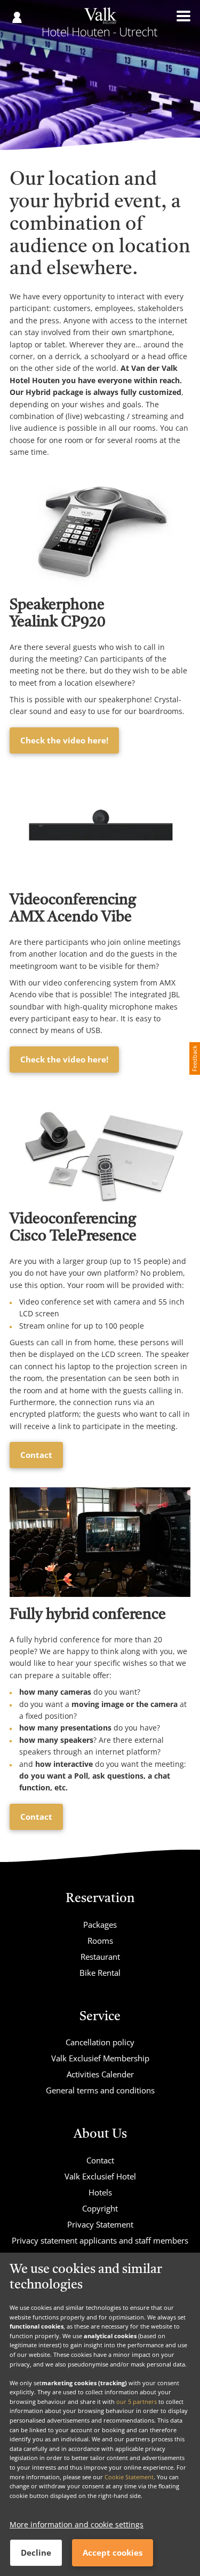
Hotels (100, 2192)
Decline (36, 2552)
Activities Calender (100, 2074)
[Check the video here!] (100, 532)
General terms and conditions (100, 2090)
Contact (36, 1455)
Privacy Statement (100, 2224)
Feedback (194, 1058)
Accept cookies (113, 2552)
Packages (100, 1925)
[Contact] (100, 1147)
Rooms (100, 1941)
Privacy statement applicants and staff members (100, 2240)
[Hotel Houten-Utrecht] (100, 26)
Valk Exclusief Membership (100, 2058)
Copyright (100, 2208)
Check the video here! (64, 740)
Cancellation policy (100, 2042)
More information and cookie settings (77, 2524)
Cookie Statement (129, 2477)
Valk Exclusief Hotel (100, 2176)
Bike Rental (100, 1973)
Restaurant (100, 1957)
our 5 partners (137, 2402)
